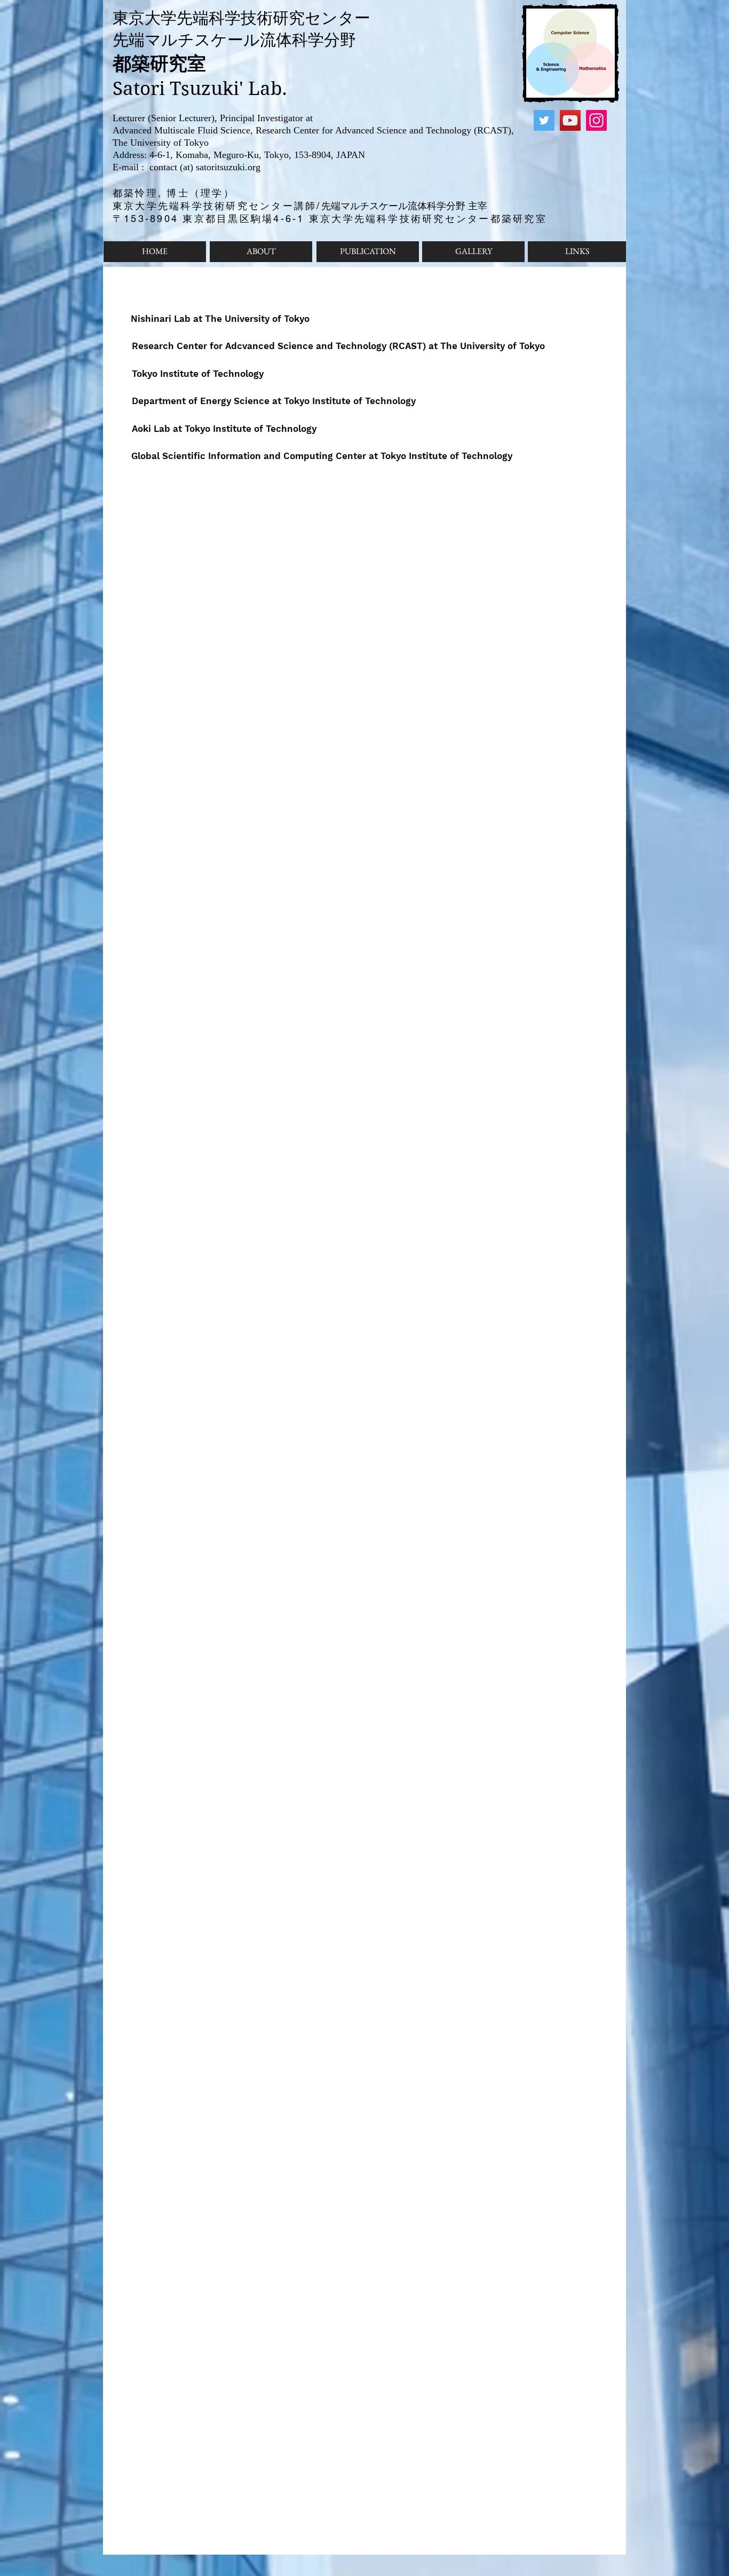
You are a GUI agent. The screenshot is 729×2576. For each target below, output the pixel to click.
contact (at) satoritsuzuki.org (204, 167)
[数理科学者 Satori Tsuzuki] (544, 120)
